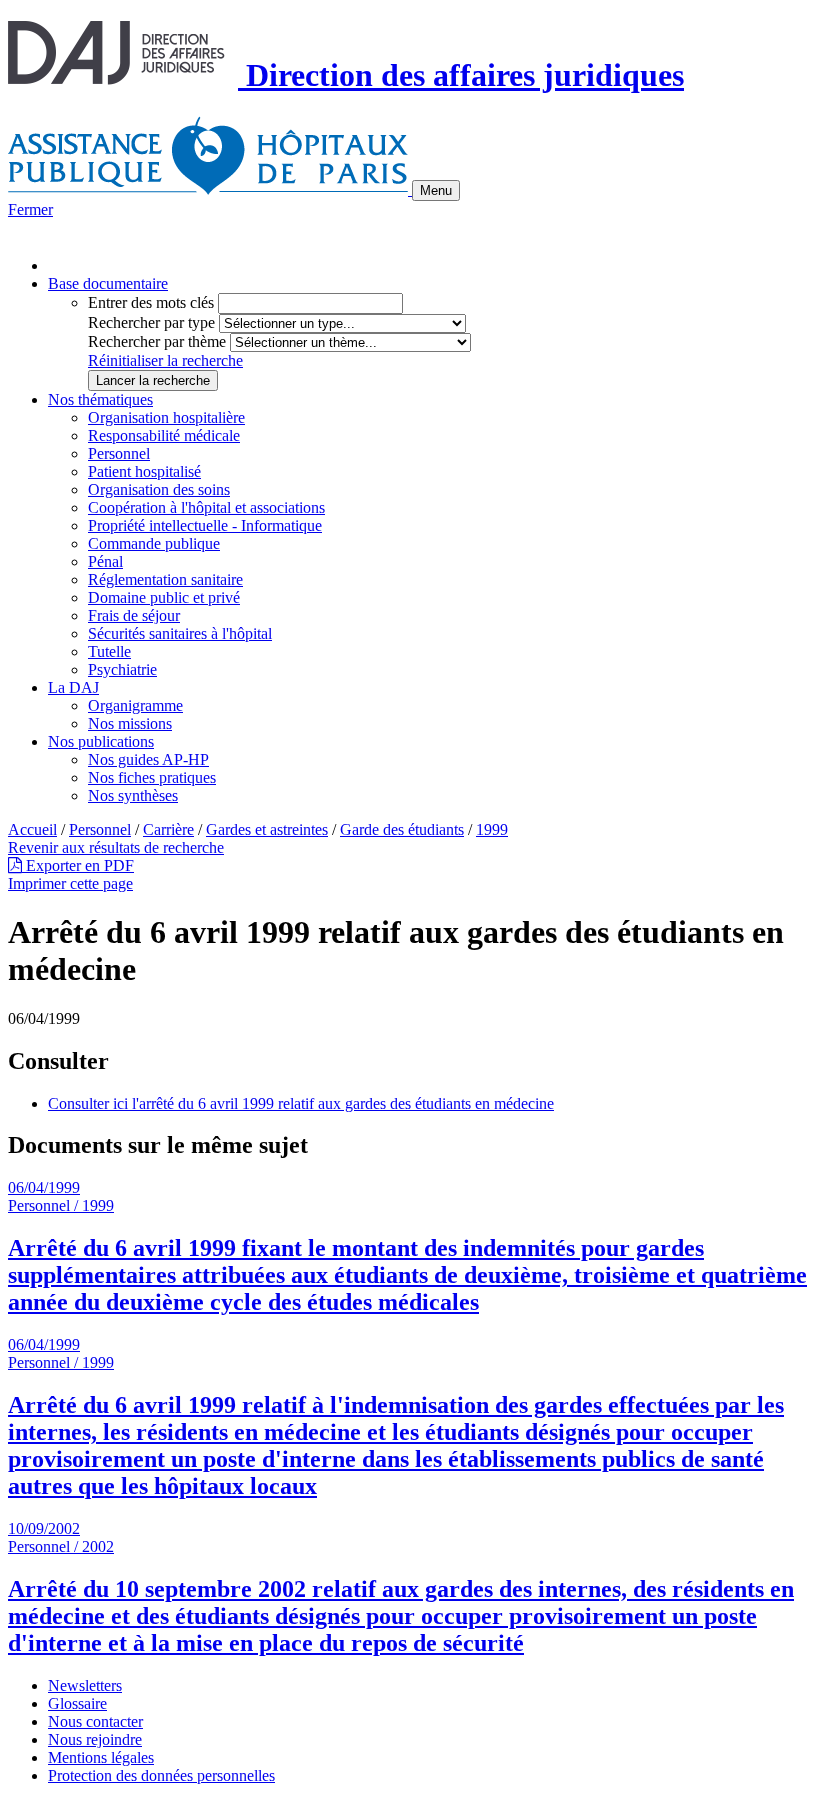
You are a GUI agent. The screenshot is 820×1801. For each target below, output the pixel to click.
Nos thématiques (100, 399)
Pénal (105, 561)
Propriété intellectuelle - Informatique (205, 525)
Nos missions (130, 723)
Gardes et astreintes (267, 829)
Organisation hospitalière (166, 417)
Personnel (119, 453)
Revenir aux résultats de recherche (116, 847)
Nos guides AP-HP (148, 759)
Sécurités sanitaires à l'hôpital (180, 633)
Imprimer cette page (70, 883)
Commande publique (154, 543)
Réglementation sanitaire (165, 579)
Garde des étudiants (402, 829)
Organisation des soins (159, 489)
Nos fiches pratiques (152, 777)
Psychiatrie (122, 669)
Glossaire (77, 1703)
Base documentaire (108, 283)
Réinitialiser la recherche (165, 360)
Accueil (32, 829)
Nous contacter (95, 1721)
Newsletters (85, 1685)
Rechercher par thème (157, 341)
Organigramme (135, 705)
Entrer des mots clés (151, 302)
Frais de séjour (134, 615)
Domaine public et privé (164, 597)
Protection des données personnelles (161, 1775)
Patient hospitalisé (144, 471)
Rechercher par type (151, 322)
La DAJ (73, 687)
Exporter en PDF (78, 865)
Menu (436, 190)
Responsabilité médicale (164, 435)
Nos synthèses (133, 795)
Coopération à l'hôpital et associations (206, 507)
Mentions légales (101, 1757)
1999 (492, 829)
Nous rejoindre (95, 1739)
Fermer (30, 209)
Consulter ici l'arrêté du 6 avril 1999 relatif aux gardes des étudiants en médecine (301, 1103)
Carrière (168, 829)
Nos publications (101, 741)
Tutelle (109, 651)
